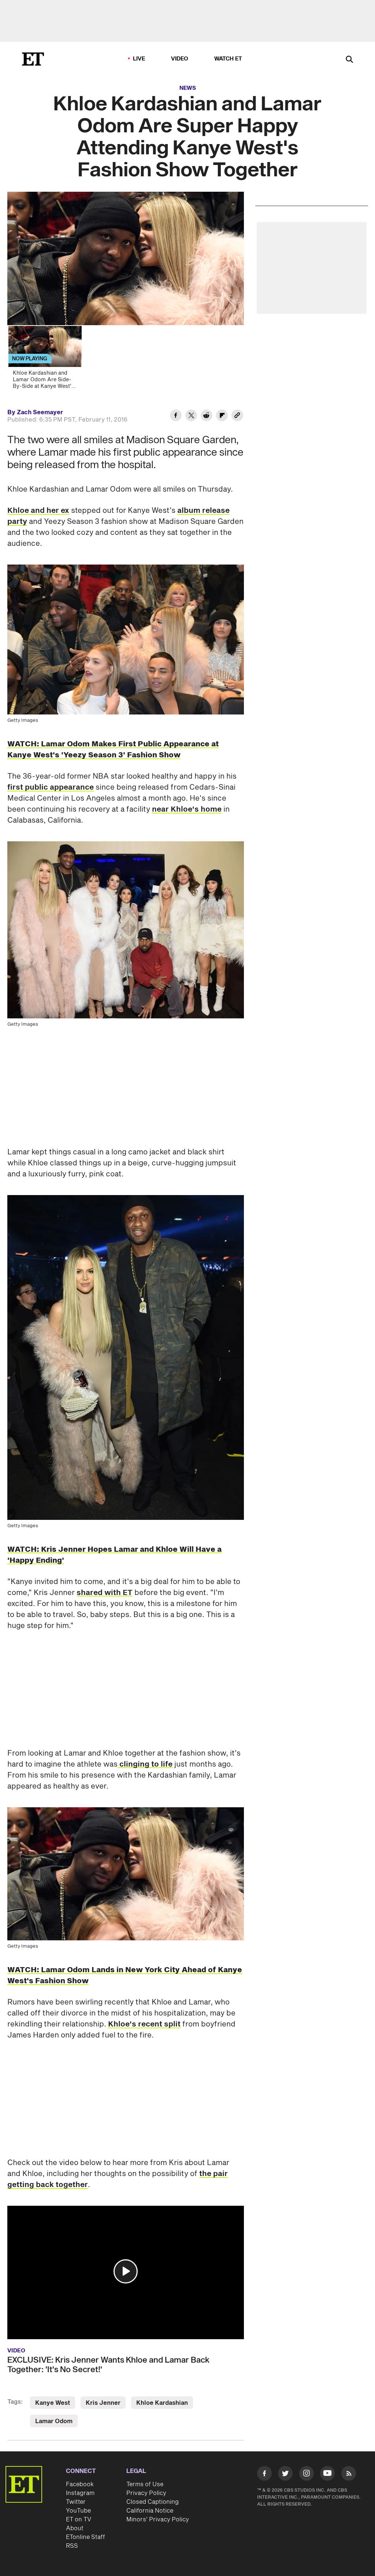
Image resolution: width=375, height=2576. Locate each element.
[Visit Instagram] (307, 2475)
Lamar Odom (54, 2421)
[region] (126, 258)
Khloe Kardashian (162, 2403)
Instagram (80, 2493)
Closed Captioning (153, 2502)
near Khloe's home (187, 809)
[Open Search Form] (349, 60)
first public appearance (51, 787)
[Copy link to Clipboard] (237, 416)
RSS (72, 2546)
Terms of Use (145, 2484)
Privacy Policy (146, 2493)
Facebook (80, 2484)
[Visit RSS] (349, 2475)
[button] (126, 2271)
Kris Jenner (103, 2403)
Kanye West (53, 2403)
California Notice (150, 2511)
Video (180, 59)
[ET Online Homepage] (33, 59)
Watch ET (228, 59)
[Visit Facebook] (264, 2475)
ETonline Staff (86, 2537)
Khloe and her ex (38, 511)
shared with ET (105, 1593)
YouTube (78, 2511)
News (188, 88)
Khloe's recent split (144, 2024)
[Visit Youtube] (327, 2473)
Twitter (76, 2502)
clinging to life (145, 1764)
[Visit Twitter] (285, 2475)
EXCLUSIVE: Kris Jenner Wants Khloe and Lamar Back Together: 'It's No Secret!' (108, 2365)
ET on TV (79, 2520)
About (75, 2528)
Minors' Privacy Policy (158, 2520)
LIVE (139, 59)
